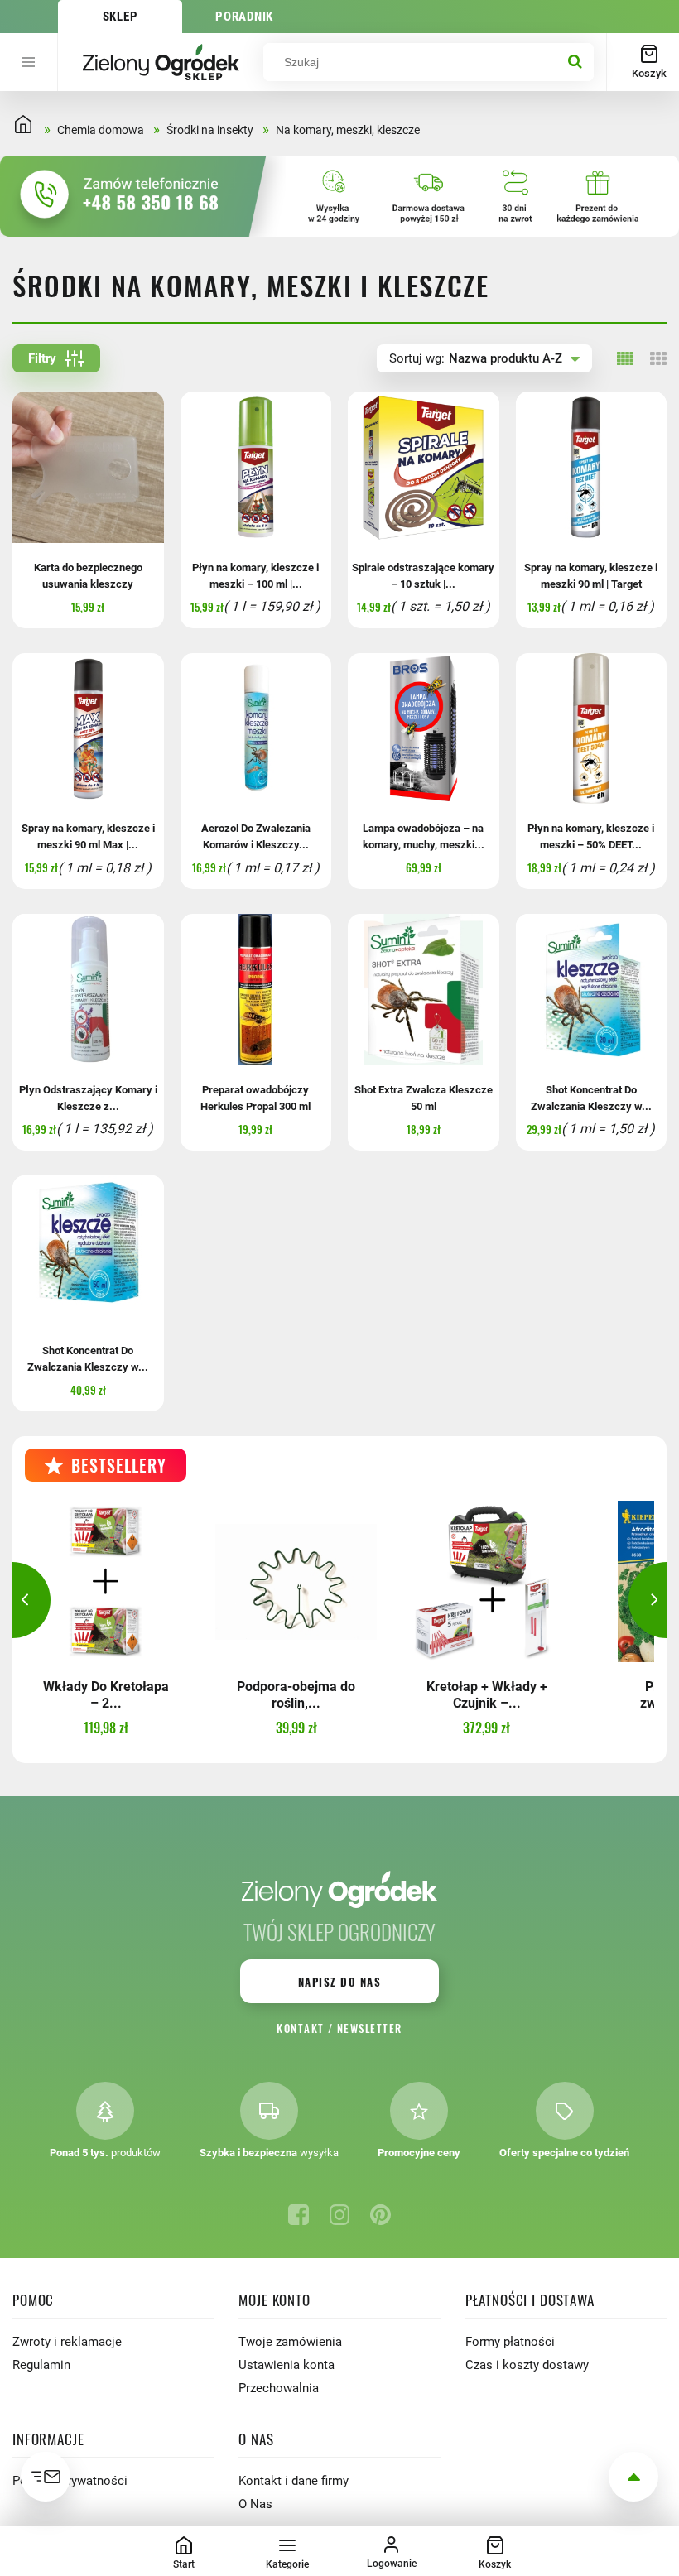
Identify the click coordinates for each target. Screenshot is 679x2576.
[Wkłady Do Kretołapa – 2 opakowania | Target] (106, 1581)
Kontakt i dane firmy (294, 2481)
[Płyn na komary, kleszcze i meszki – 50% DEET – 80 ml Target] (592, 729)
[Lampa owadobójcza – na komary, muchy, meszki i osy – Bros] (424, 729)
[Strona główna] (161, 62)
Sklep (120, 17)
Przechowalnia (279, 2388)
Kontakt (300, 2028)
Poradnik (244, 17)
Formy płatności (510, 2342)
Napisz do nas (339, 1982)
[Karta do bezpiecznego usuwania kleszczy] (88, 467)
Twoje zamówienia (290, 2342)
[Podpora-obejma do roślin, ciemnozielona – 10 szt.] (296, 1581)
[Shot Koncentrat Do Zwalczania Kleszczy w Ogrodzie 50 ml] (88, 1251)
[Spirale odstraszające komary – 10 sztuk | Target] (424, 467)
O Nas (255, 2504)
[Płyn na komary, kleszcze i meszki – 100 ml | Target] (256, 467)
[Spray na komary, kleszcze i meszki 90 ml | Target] (592, 467)
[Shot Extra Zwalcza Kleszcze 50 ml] (424, 990)
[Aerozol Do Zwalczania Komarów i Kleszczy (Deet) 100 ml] (256, 729)
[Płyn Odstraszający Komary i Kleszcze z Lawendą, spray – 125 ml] (88, 990)
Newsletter (370, 2028)
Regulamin (41, 2365)
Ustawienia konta (287, 2365)
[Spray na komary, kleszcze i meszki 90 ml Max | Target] (88, 729)
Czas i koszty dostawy (527, 2365)
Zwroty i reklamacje (67, 2342)
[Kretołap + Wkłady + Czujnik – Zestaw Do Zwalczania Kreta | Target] (486, 1581)
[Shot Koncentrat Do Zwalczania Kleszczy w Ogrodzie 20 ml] (592, 990)
